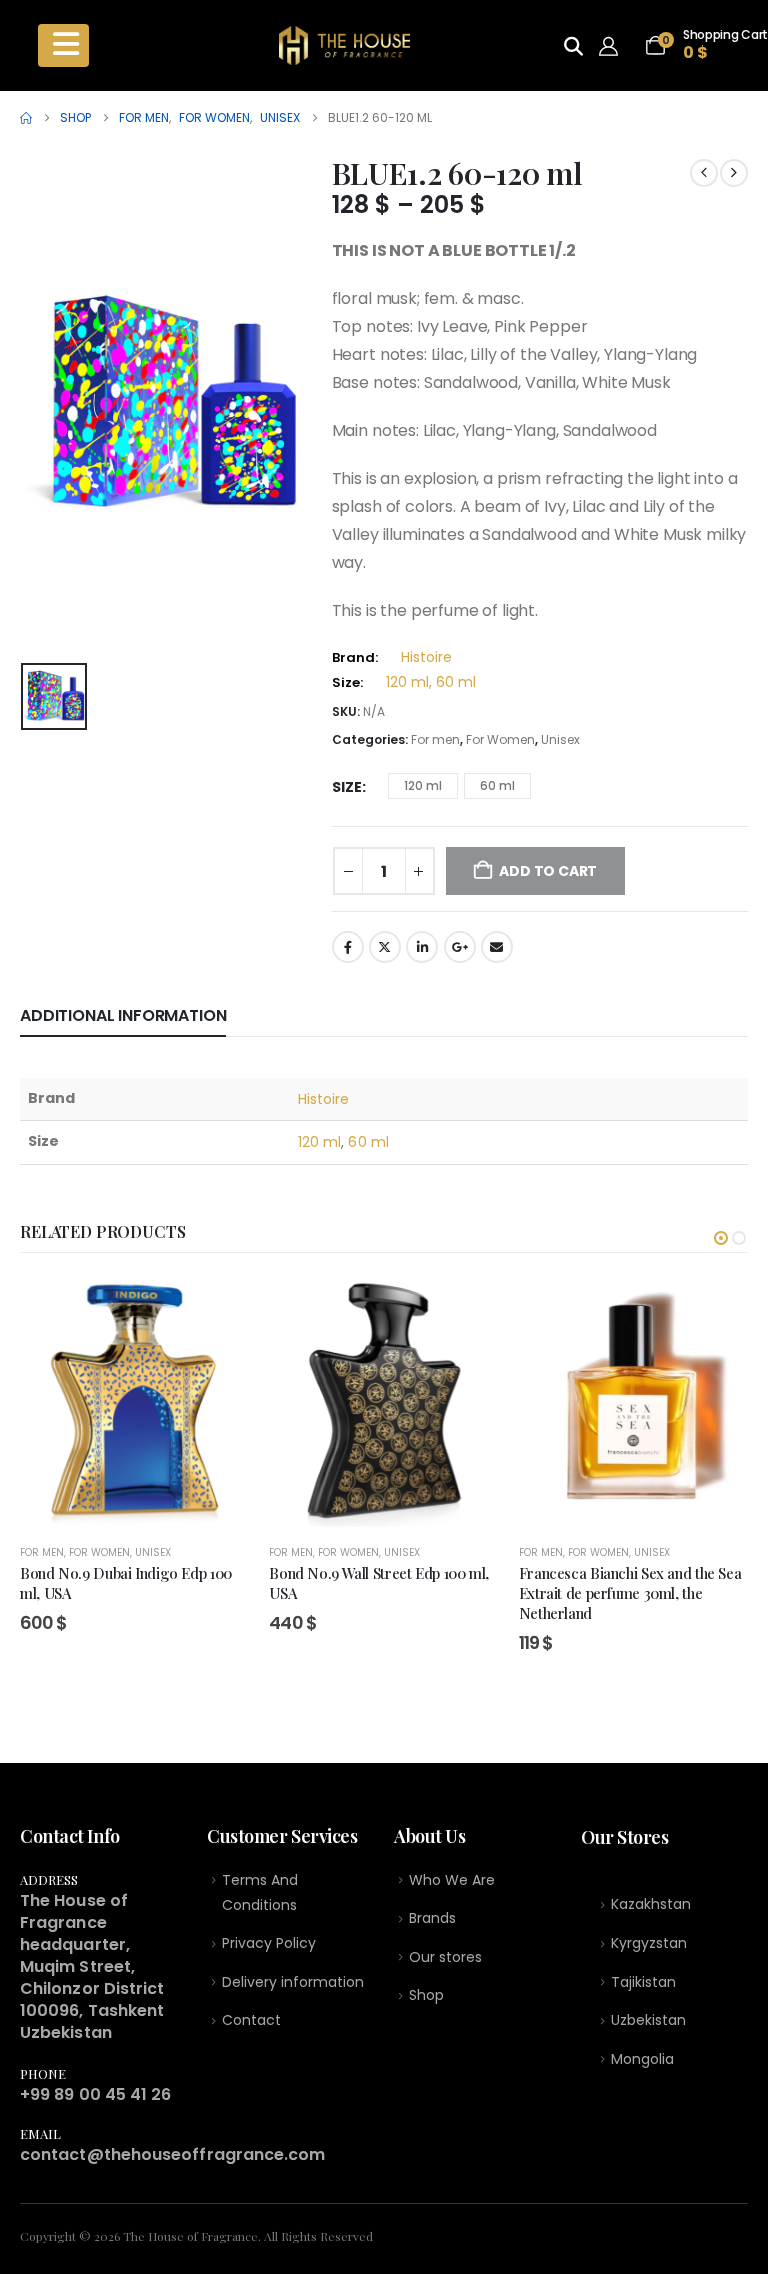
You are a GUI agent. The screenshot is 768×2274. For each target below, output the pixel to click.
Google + (460, 947)
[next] (734, 173)
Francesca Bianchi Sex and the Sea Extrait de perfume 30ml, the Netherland (630, 1593)
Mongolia (642, 2059)
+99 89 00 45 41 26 (95, 2094)
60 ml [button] (497, 785)
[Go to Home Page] (26, 118)
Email (497, 947)
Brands (432, 1918)
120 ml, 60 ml (431, 682)
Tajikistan (643, 1982)
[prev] (704, 173)
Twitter (385, 947)
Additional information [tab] (123, 1015)
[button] (721, 1238)
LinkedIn (422, 947)
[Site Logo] (344, 45)
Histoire (426, 657)
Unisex (560, 739)
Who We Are (452, 1880)
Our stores (445, 1957)
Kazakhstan (651, 1904)
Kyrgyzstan (649, 1943)
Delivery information (293, 1982)
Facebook (348, 947)
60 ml (368, 1142)
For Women (500, 739)
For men (435, 739)
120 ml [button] (423, 785)
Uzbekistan (648, 2020)
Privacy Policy (269, 1943)
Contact (251, 2020)
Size (347, 787)
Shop (426, 1995)
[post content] (134, 1402)
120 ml (319, 1142)
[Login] (613, 46)
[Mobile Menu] (63, 45)
